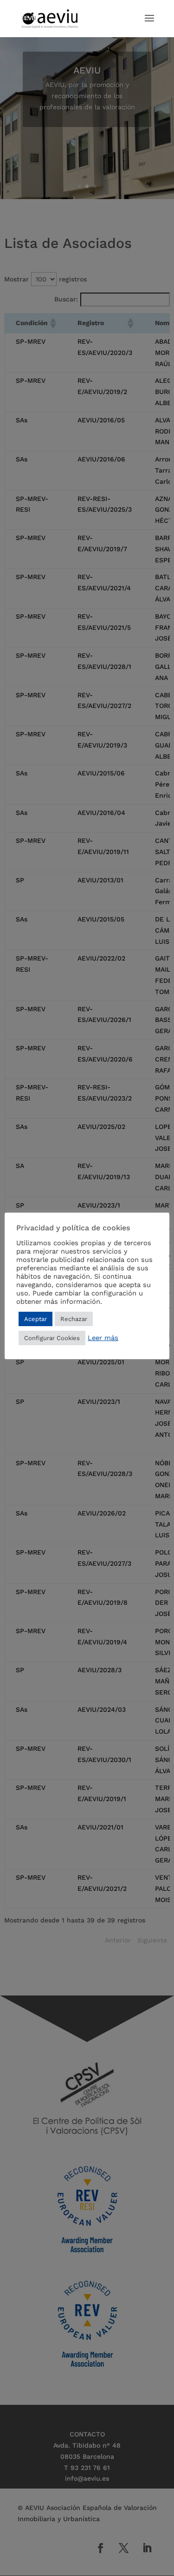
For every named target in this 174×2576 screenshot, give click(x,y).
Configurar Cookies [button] (52, 1338)
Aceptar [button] (35, 1319)
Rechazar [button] (74, 1319)
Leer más (103, 1338)
